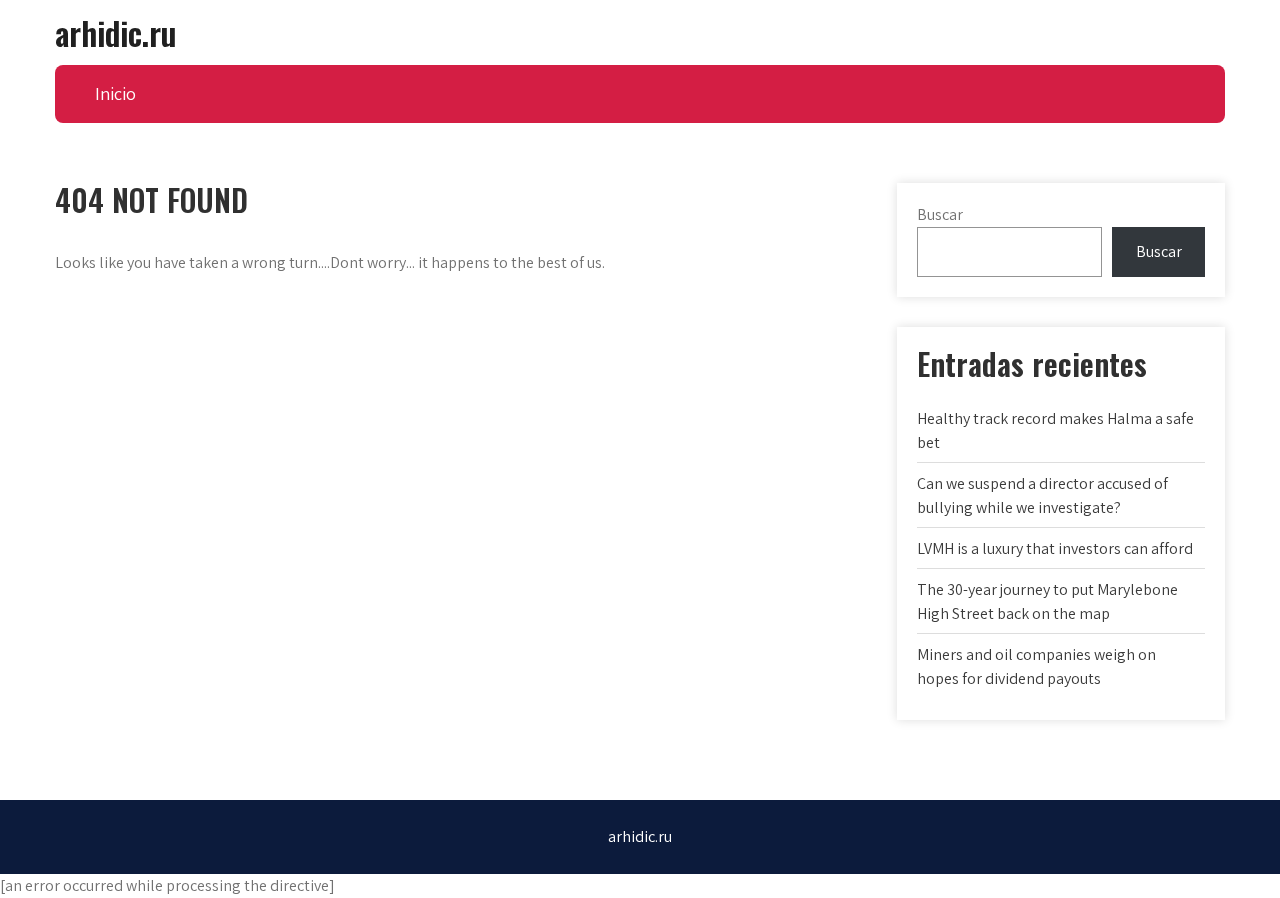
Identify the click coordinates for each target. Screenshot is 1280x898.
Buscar (940, 214)
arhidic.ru (115, 32)
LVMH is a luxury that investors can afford (1055, 548)
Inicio (115, 93)
